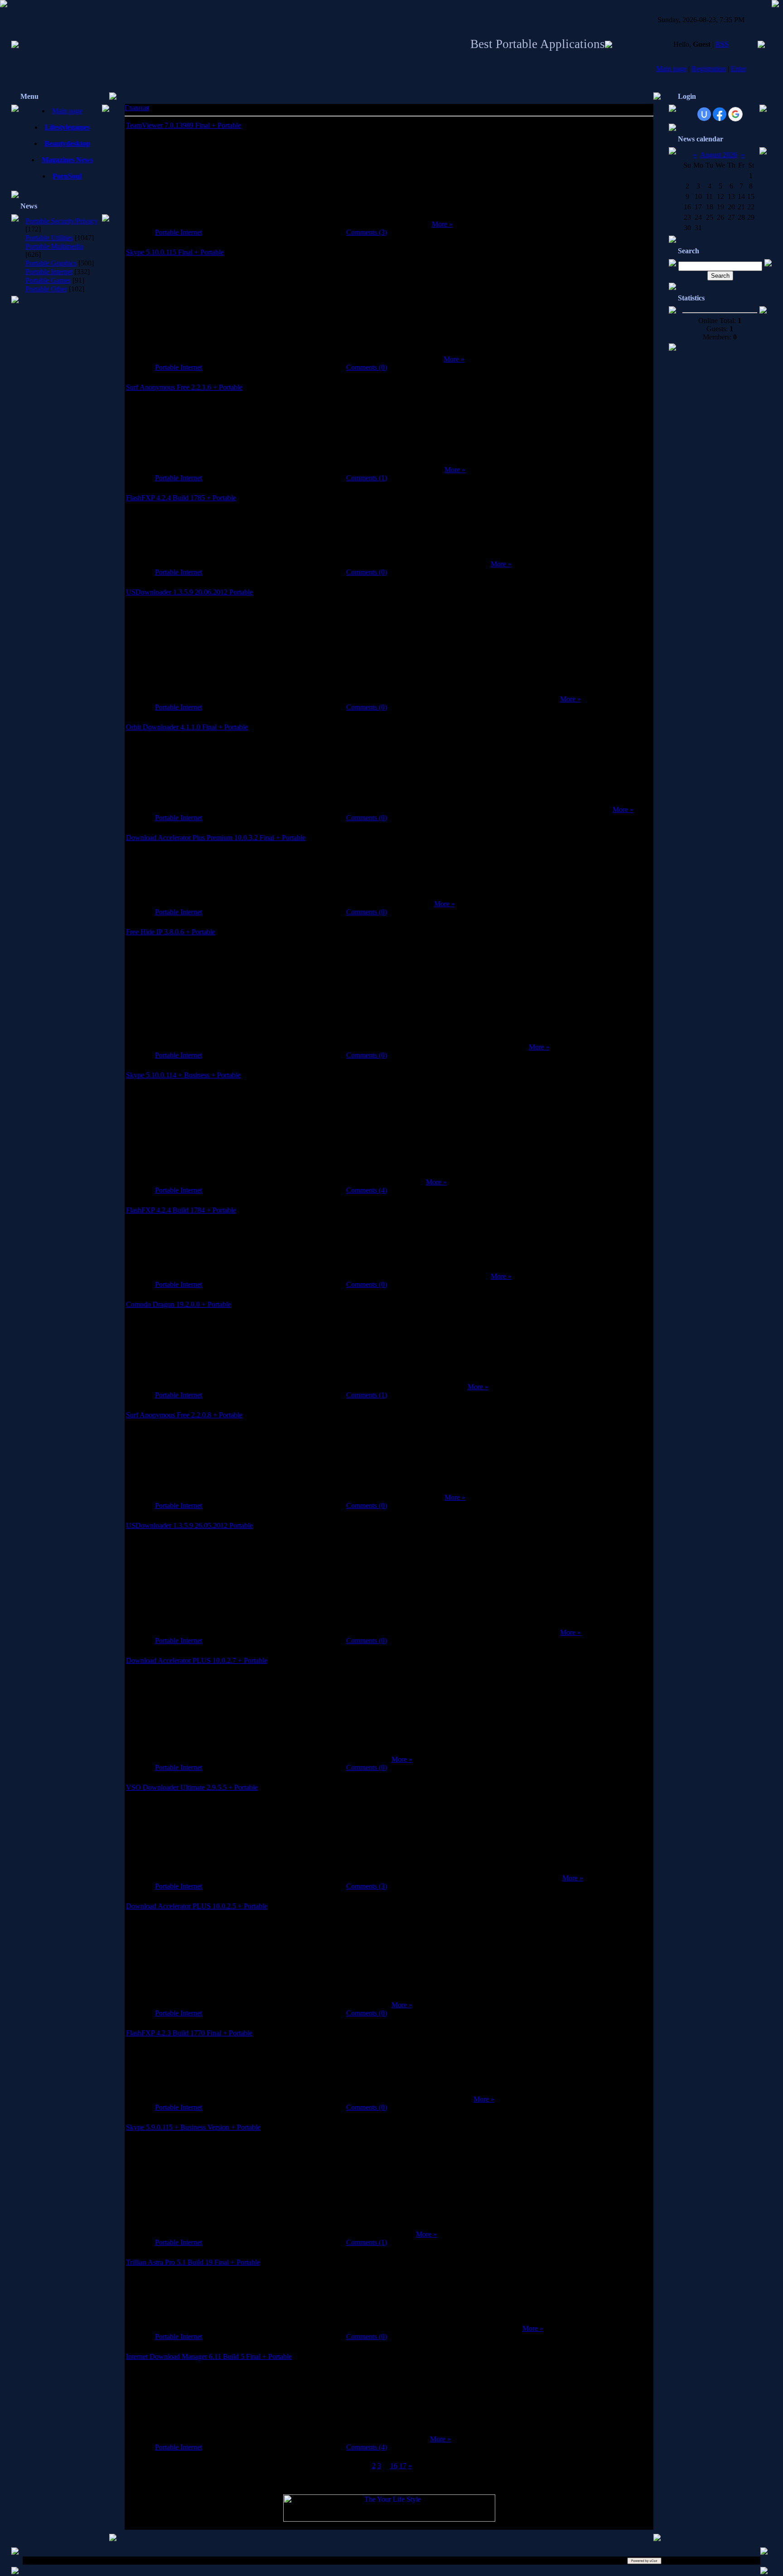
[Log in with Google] (735, 114)
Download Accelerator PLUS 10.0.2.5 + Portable (197, 1906)
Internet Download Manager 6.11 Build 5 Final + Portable (209, 2356)
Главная (137, 108)
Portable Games (48, 280)
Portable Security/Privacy (62, 221)
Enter (739, 69)
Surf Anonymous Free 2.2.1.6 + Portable (184, 387)
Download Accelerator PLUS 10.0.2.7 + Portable (197, 1660)
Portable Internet (49, 272)
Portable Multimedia (54, 246)
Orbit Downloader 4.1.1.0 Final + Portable (187, 727)
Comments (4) (367, 1190)
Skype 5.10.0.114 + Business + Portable (183, 1075)
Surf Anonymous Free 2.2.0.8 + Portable (184, 1415)
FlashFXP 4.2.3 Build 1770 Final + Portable (189, 2033)
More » (442, 224)
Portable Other (46, 289)
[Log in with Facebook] (720, 114)
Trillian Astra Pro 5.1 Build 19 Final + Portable (193, 2262)
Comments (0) (367, 367)
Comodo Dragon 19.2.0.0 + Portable (179, 1304)
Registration (709, 69)
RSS (722, 44)
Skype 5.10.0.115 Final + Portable (175, 252)
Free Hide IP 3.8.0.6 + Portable (171, 932)
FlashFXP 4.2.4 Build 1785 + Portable (181, 498)
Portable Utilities (49, 238)
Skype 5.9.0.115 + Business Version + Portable (193, 2127)
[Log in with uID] (704, 114)
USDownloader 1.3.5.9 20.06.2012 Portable (189, 592)
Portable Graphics (51, 263)
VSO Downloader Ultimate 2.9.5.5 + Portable (192, 1787)
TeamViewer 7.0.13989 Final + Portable (184, 125)
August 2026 (719, 155)
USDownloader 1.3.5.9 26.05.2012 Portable (189, 1525)
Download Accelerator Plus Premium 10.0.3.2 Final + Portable (216, 838)
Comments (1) (367, 478)
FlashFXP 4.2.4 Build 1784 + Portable (181, 1210)
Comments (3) (367, 232)
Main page (671, 69)
